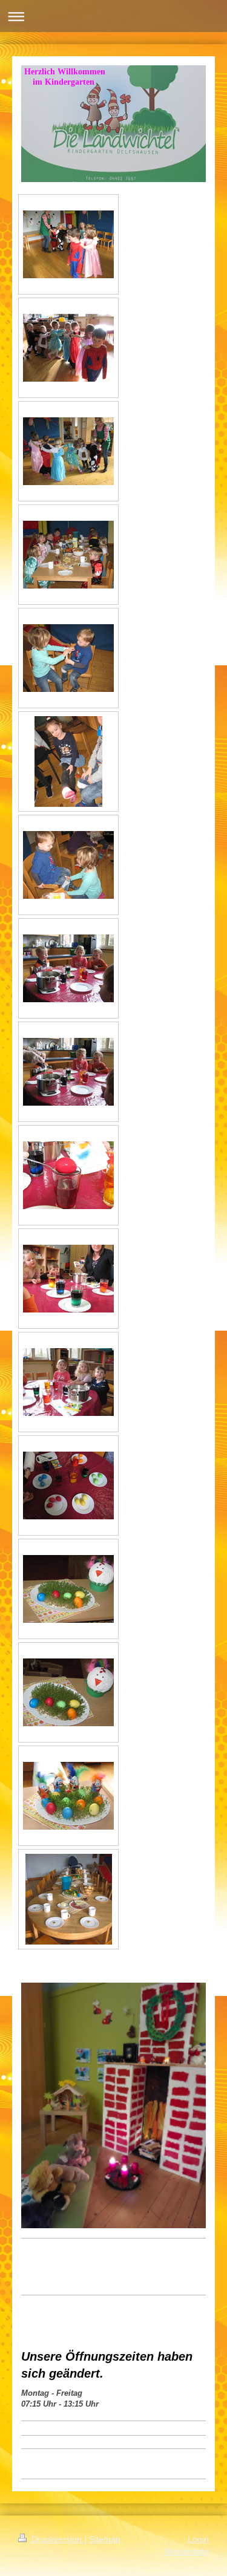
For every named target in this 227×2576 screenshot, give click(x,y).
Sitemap (105, 2539)
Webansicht (186, 2551)
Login (198, 2539)
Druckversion (57, 2539)
